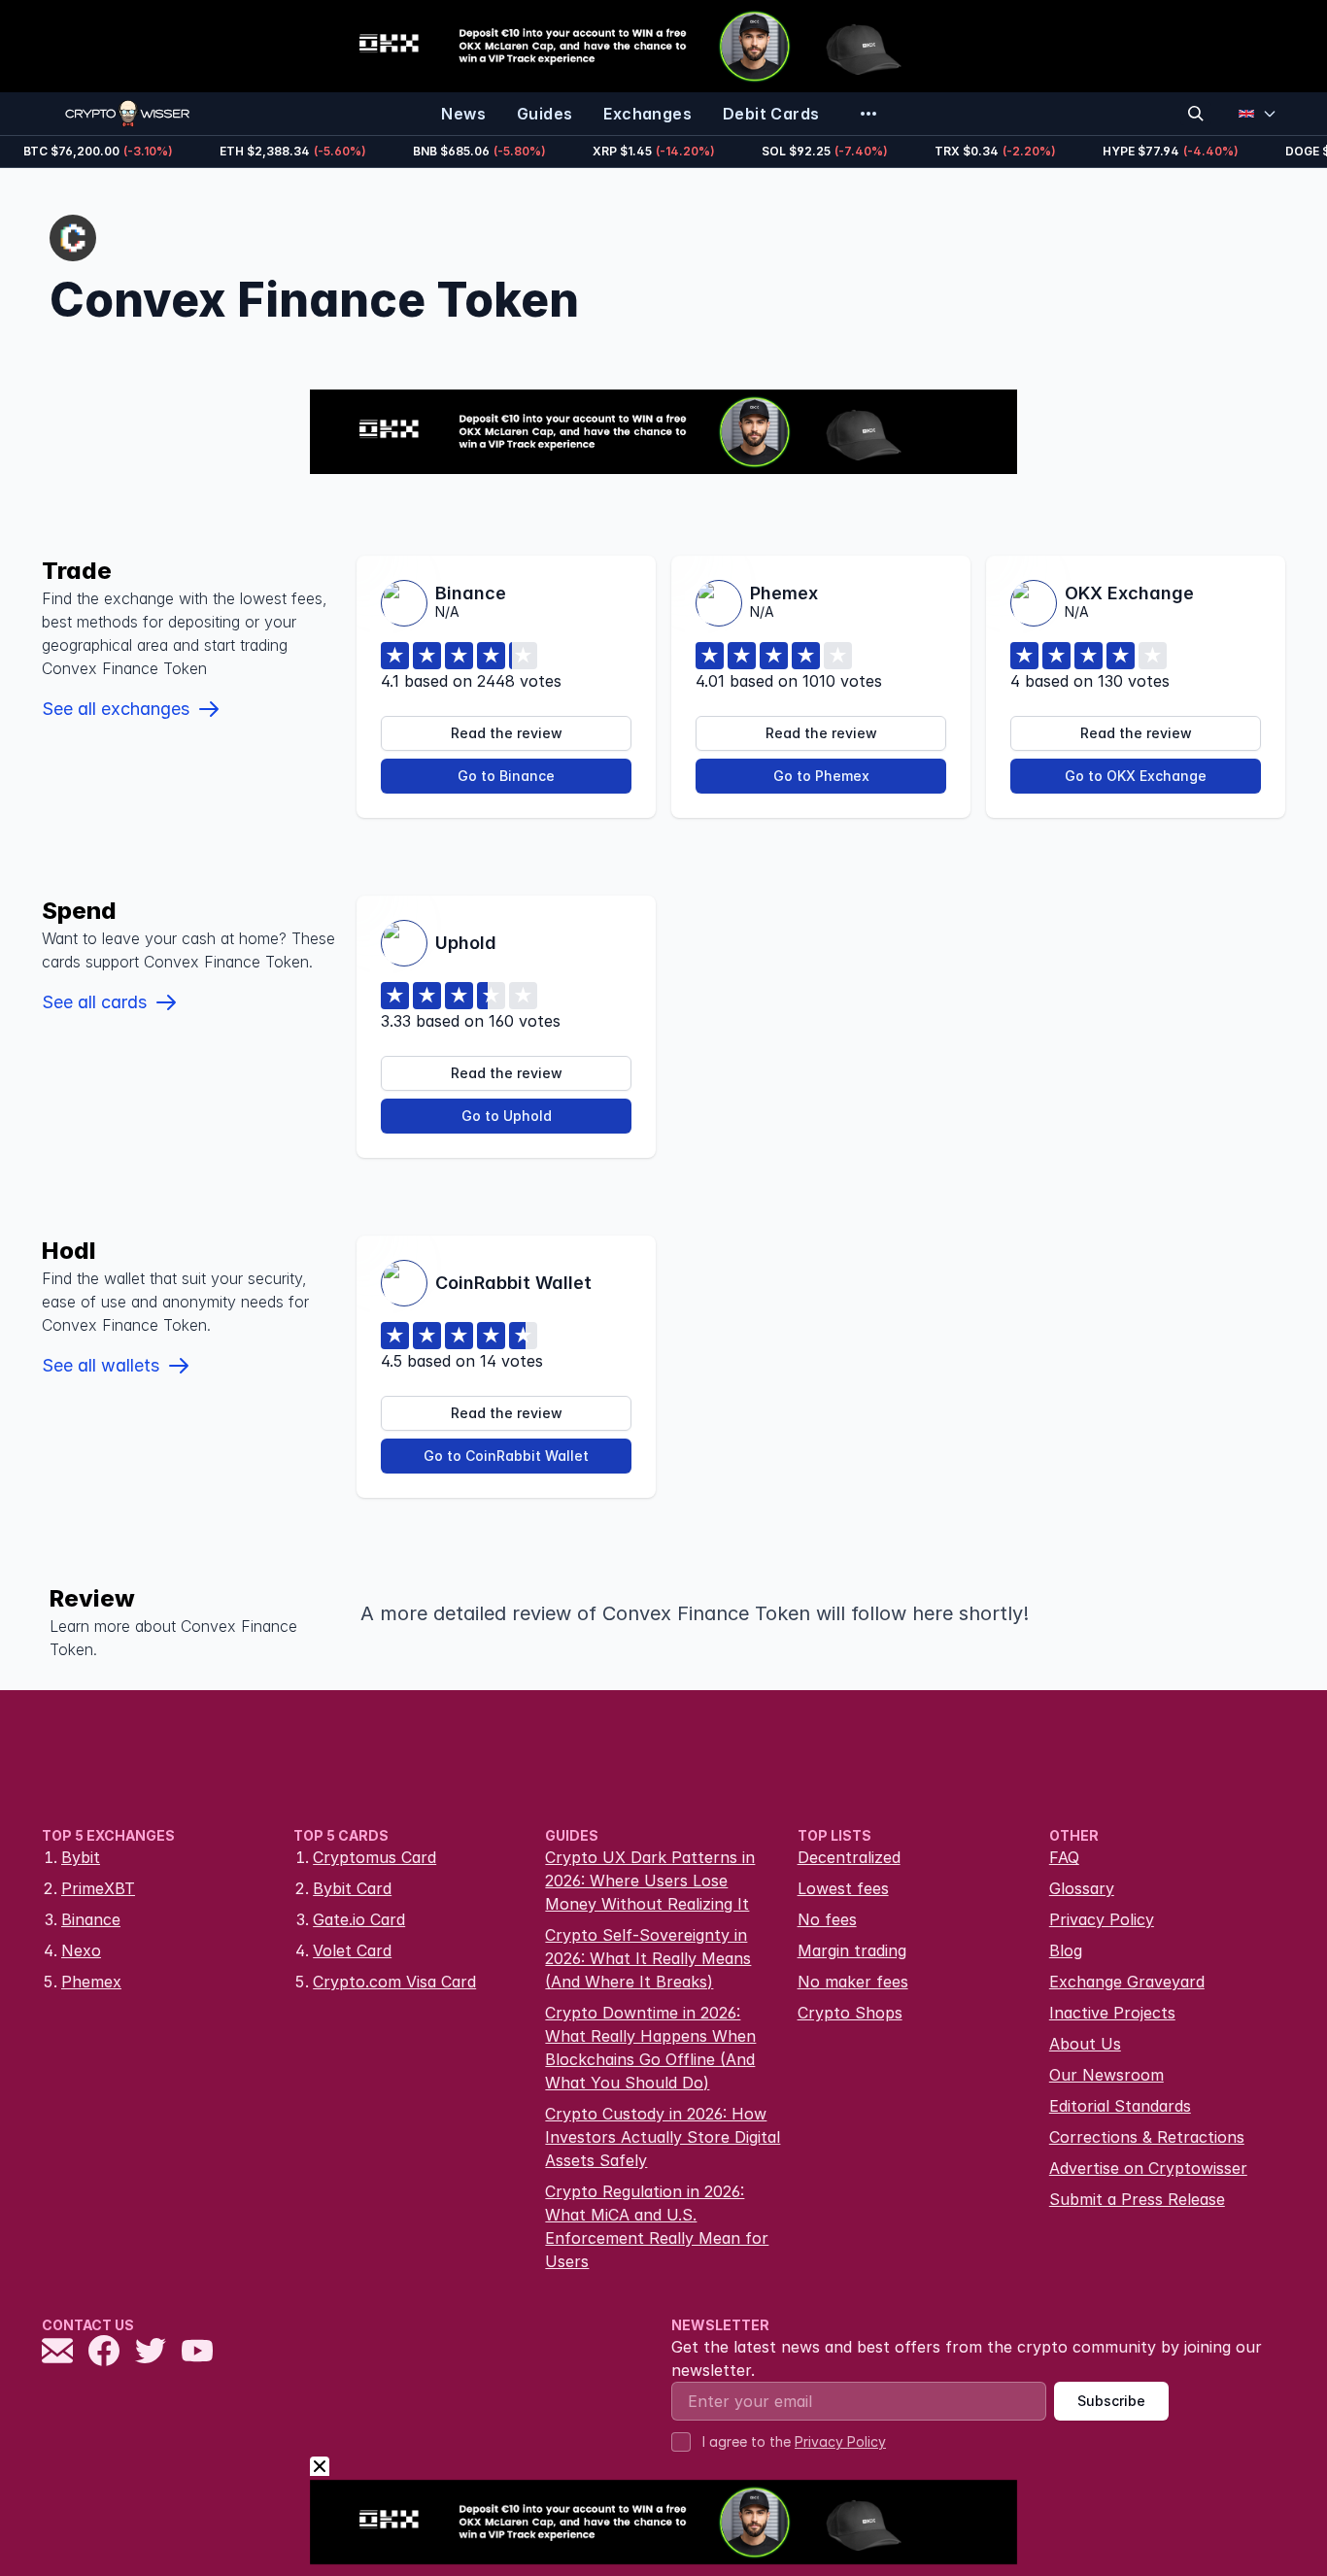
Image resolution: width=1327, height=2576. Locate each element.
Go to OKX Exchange (1136, 776)
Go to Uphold (507, 1116)
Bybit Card (352, 1888)
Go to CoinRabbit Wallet (506, 1456)
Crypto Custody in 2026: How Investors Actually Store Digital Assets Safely (663, 2137)
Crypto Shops (850, 2013)
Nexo (81, 1950)
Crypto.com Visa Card (394, 1982)
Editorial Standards (1120, 2106)
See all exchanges (116, 709)
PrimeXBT (98, 1888)
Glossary (1082, 1888)
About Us (1085, 2044)
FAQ (1064, 1857)
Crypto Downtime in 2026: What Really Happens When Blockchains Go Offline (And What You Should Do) (650, 2048)
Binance (91, 1919)
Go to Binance (506, 776)
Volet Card (352, 1950)
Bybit (81, 1857)
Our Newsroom (1106, 2075)
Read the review (507, 733)
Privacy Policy (1102, 1919)
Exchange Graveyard (1127, 1982)
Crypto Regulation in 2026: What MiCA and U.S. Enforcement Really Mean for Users (657, 2226)
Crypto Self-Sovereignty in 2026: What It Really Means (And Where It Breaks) (648, 1958)
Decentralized (849, 1857)
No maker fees (853, 1982)
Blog (1066, 1950)
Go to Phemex (821, 776)
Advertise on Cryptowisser (1148, 2168)
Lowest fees (843, 1888)
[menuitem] (463, 114)
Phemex (91, 1982)
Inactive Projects (1112, 2013)
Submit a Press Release (1137, 2199)
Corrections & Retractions (1147, 2137)
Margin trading (852, 1950)
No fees (827, 1919)
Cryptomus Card (374, 1857)
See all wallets (101, 1365)
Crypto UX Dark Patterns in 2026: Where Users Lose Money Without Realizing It (650, 1881)
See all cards (94, 1002)
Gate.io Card (359, 1919)
